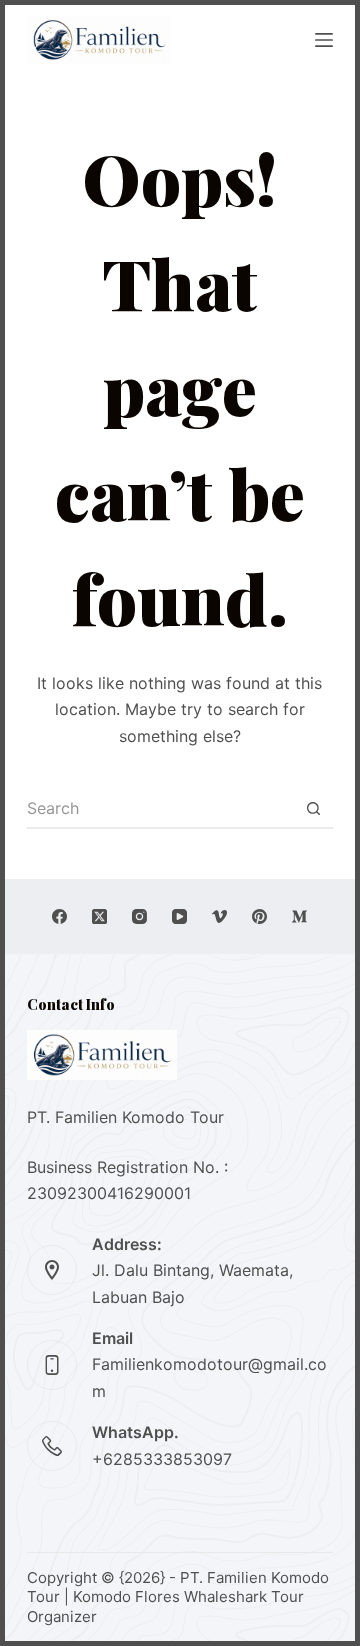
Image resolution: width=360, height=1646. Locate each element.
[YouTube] (179, 916)
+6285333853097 (162, 1459)
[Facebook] (59, 916)
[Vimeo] (219, 916)
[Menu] (324, 40)
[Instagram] (139, 916)
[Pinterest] (259, 916)
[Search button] (313, 809)
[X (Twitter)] (99, 916)
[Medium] (299, 916)
